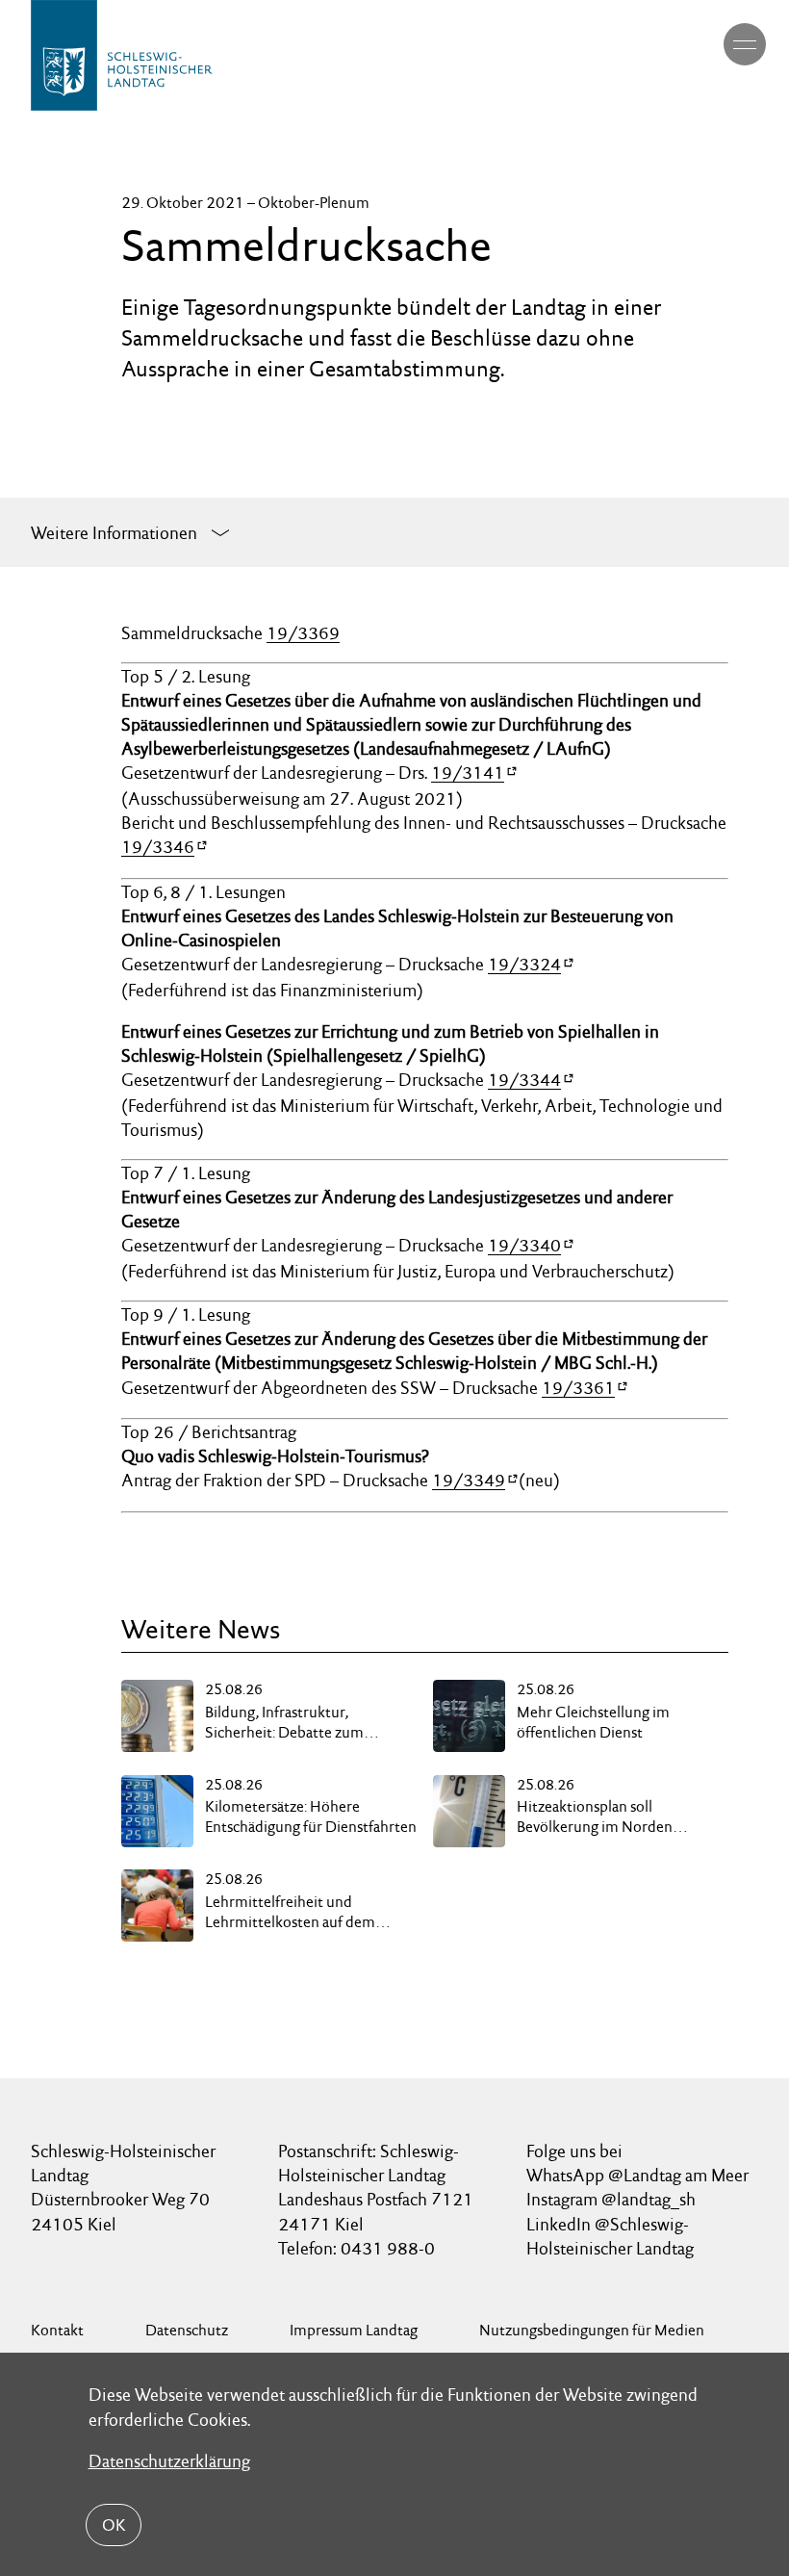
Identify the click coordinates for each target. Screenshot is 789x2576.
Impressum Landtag (354, 2330)
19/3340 (524, 1245)
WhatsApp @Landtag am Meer (637, 2175)
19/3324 (524, 964)
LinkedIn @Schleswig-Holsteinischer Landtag (610, 2236)
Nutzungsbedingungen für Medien (592, 2330)
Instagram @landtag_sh (613, 2199)
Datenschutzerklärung (169, 2461)
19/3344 (524, 1080)
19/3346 (158, 847)
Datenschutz (187, 2330)
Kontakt (57, 2330)
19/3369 (303, 633)
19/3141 (468, 773)
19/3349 (469, 1480)
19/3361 (578, 1388)
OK (114, 2525)
